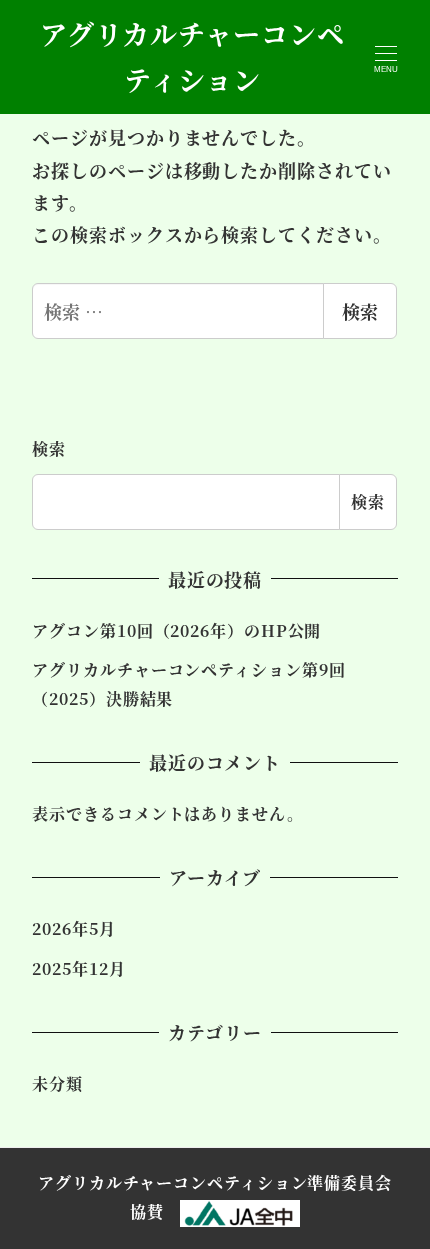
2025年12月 (78, 968)
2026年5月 (73, 928)
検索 (360, 311)
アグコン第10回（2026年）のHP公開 (176, 630)
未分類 (57, 1083)
